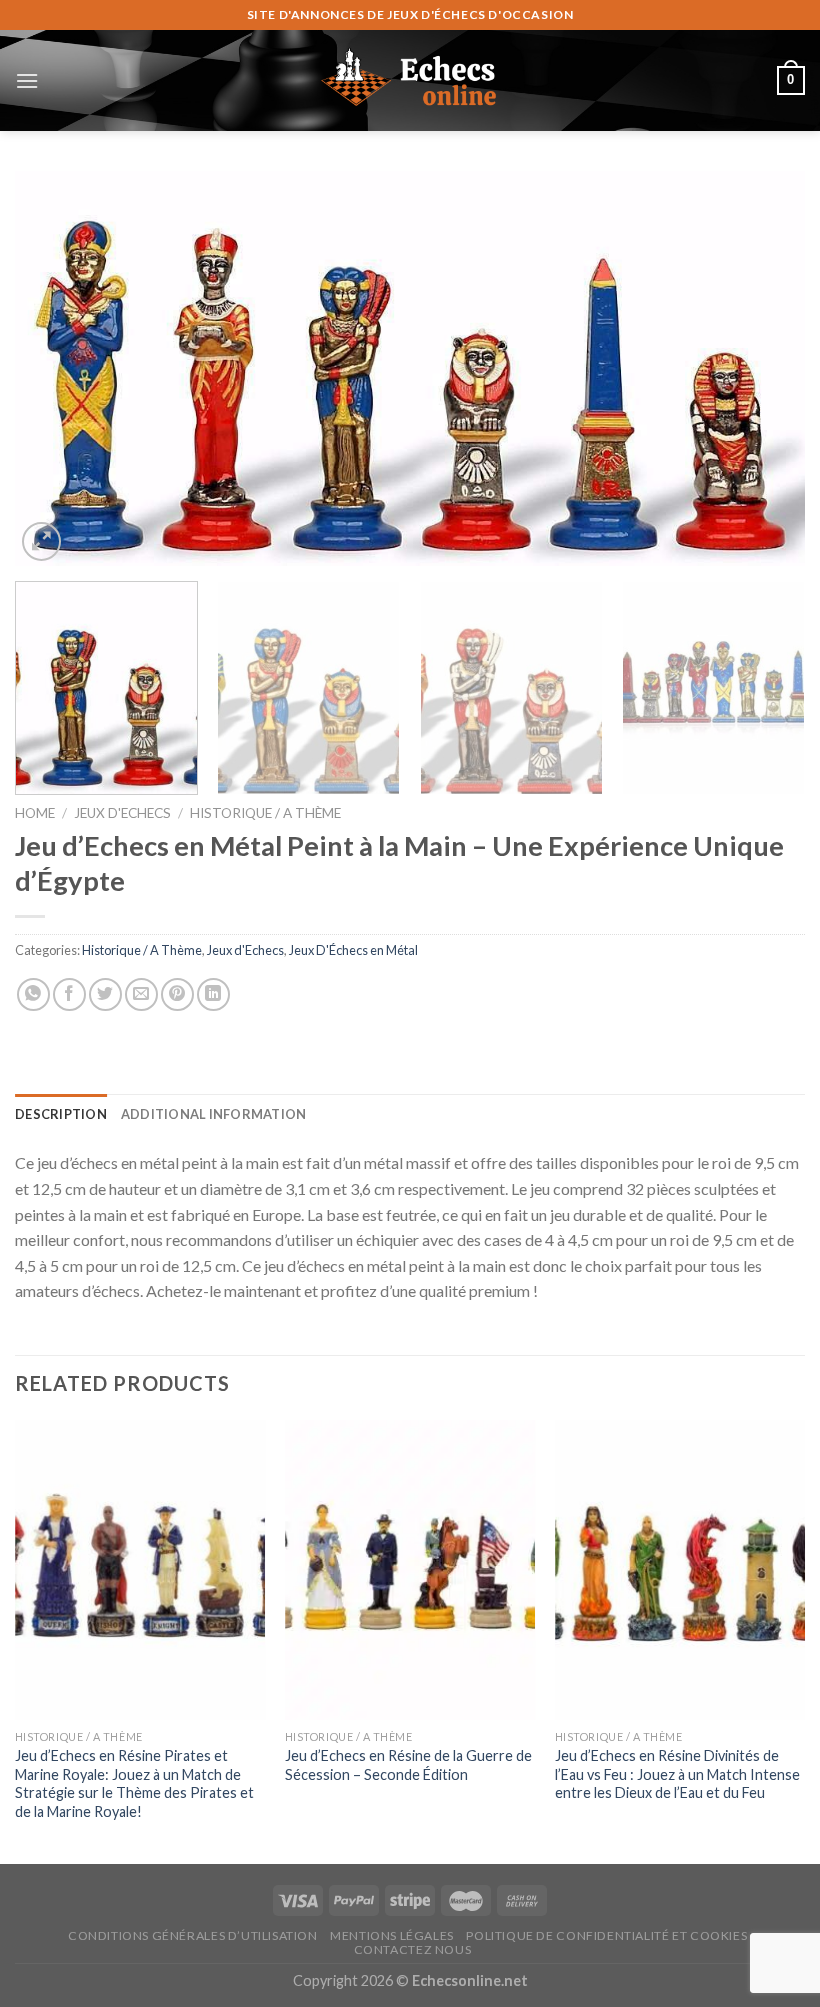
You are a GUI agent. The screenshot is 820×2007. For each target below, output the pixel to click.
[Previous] (56, 368)
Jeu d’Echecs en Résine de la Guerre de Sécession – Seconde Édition (408, 1765)
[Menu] (27, 80)
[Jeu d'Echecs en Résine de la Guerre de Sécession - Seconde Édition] (410, 1570)
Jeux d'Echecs (122, 813)
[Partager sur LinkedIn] (213, 994)
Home (35, 813)
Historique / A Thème (265, 813)
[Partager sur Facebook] (69, 994)
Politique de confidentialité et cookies (606, 1935)
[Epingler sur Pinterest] (177, 994)
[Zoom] (41, 541)
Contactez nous (413, 1949)
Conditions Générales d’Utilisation (193, 1935)
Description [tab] (61, 1114)
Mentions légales (392, 1935)
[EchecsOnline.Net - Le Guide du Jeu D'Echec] (410, 80)
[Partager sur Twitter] (105, 994)
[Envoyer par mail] (141, 994)
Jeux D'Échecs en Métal (353, 950)
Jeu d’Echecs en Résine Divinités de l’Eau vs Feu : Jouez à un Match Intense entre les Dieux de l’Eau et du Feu (677, 1774)
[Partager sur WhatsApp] (33, 994)
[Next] (764, 368)
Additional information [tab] (214, 1114)
